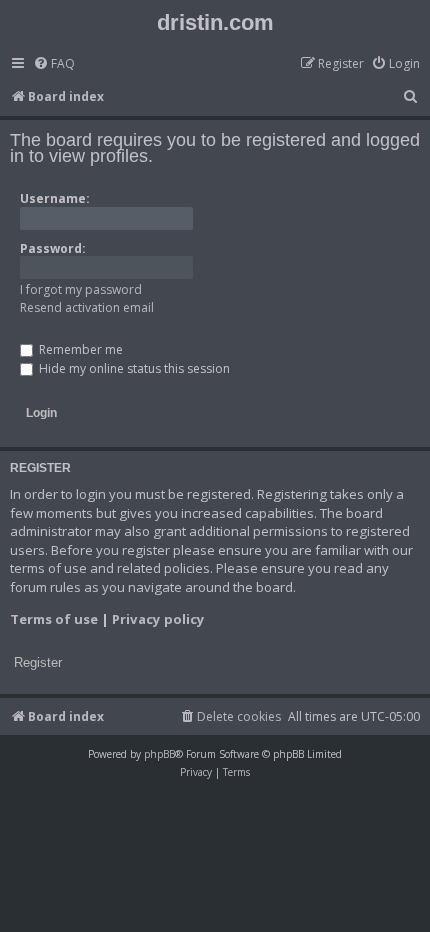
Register (38, 662)
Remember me (79, 349)
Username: (55, 198)
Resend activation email (87, 307)
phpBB (159, 754)
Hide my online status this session (133, 368)
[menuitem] (54, 64)
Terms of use (54, 619)
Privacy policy (158, 619)
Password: (53, 248)
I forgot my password (81, 289)
